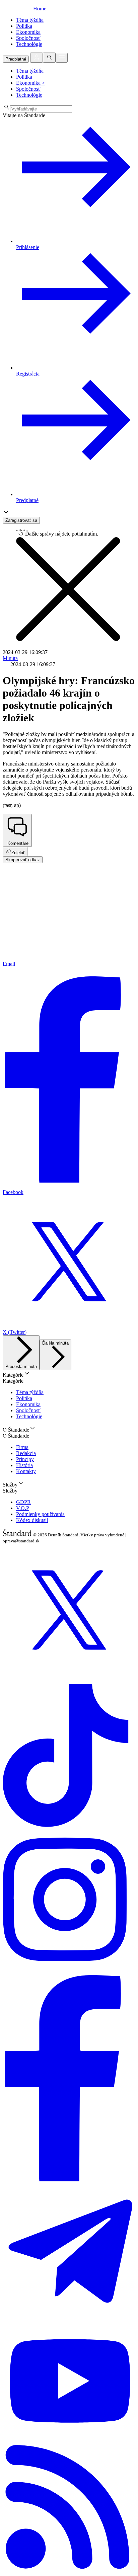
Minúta (10, 658)
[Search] (49, 58)
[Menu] (62, 58)
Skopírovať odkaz (23, 860)
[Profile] (37, 58)
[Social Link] (69, 1674)
